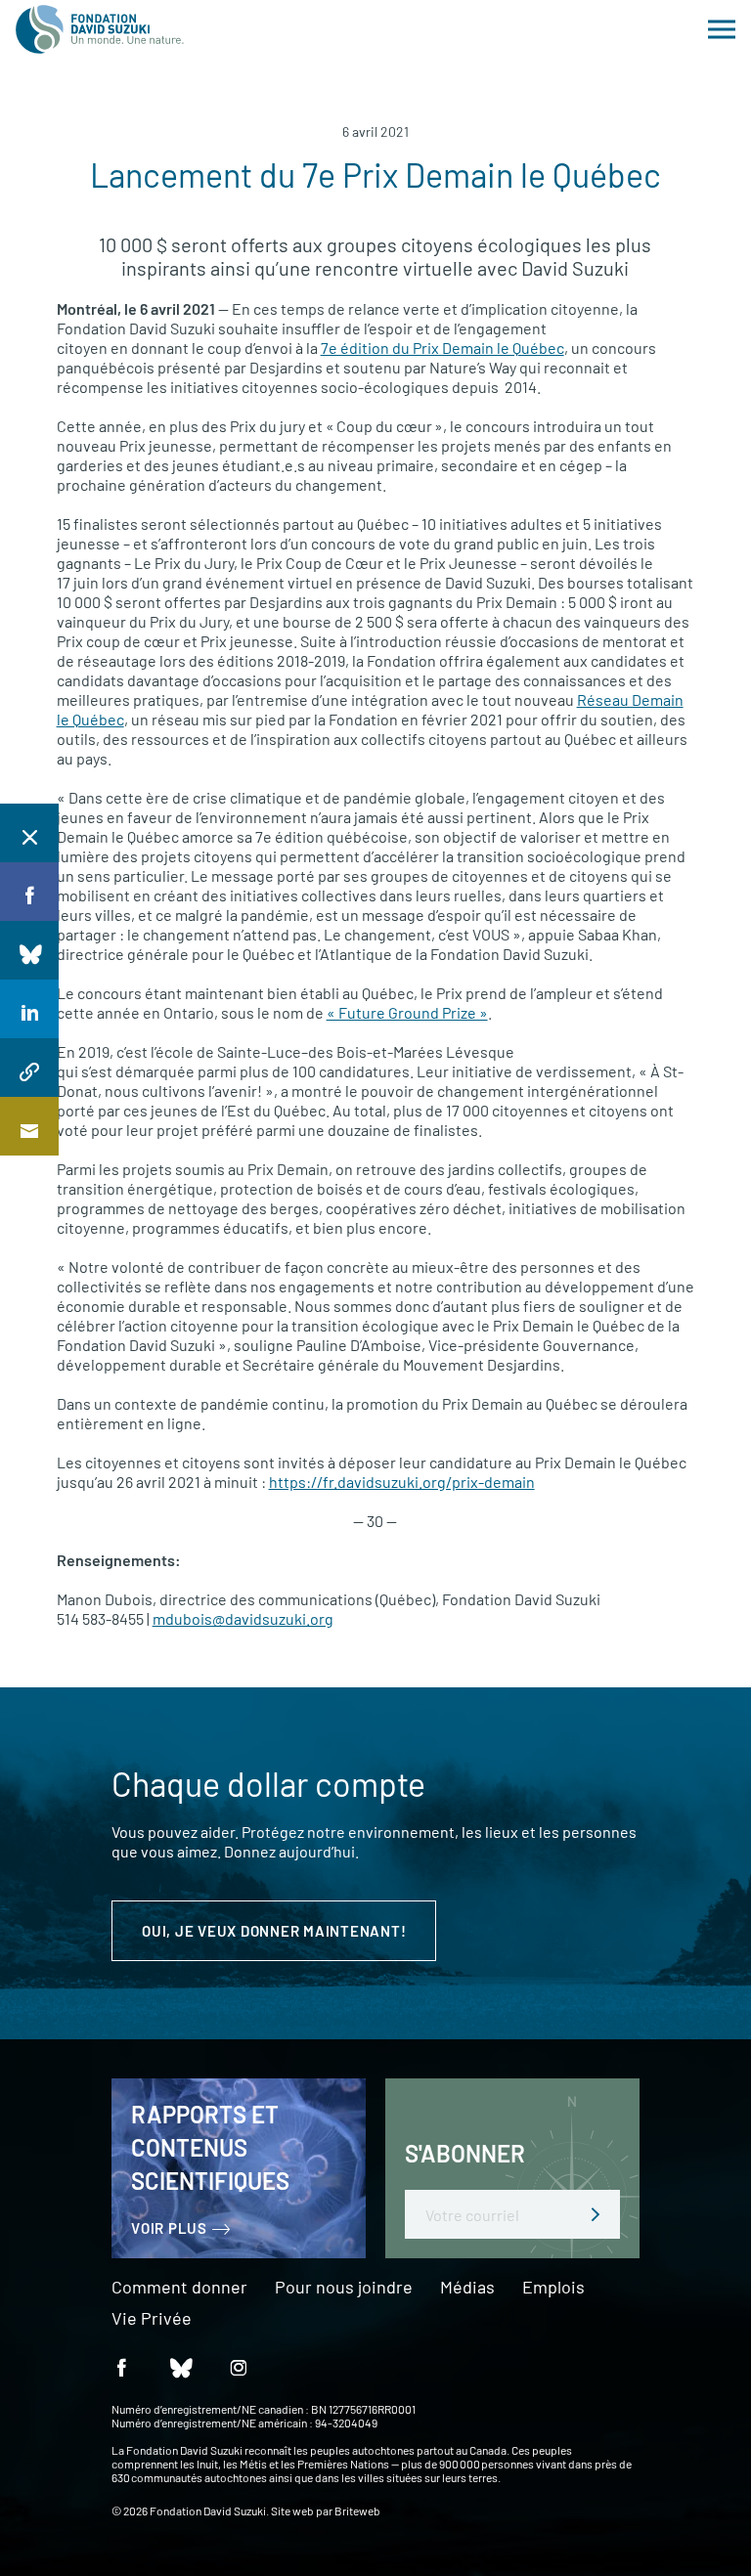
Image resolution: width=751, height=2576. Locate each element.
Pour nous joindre (344, 2288)
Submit (596, 2214)
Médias (467, 2288)
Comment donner (179, 2288)
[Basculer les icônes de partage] (29, 833)
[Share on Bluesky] (29, 950)
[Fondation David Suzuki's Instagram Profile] (239, 2366)
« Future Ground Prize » (407, 1012)
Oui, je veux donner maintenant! (274, 1931)
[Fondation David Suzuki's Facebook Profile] (121, 2366)
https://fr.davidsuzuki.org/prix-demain (402, 1482)
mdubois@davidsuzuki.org (243, 1618)
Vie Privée (152, 2319)
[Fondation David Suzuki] (100, 29)
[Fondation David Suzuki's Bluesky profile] (180, 2366)
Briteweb (357, 2511)
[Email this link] (29, 1126)
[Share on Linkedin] (29, 1009)
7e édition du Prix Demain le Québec (442, 348)
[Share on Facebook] (29, 892)
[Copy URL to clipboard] (29, 1068)
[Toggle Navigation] (722, 29)
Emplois (553, 2288)
